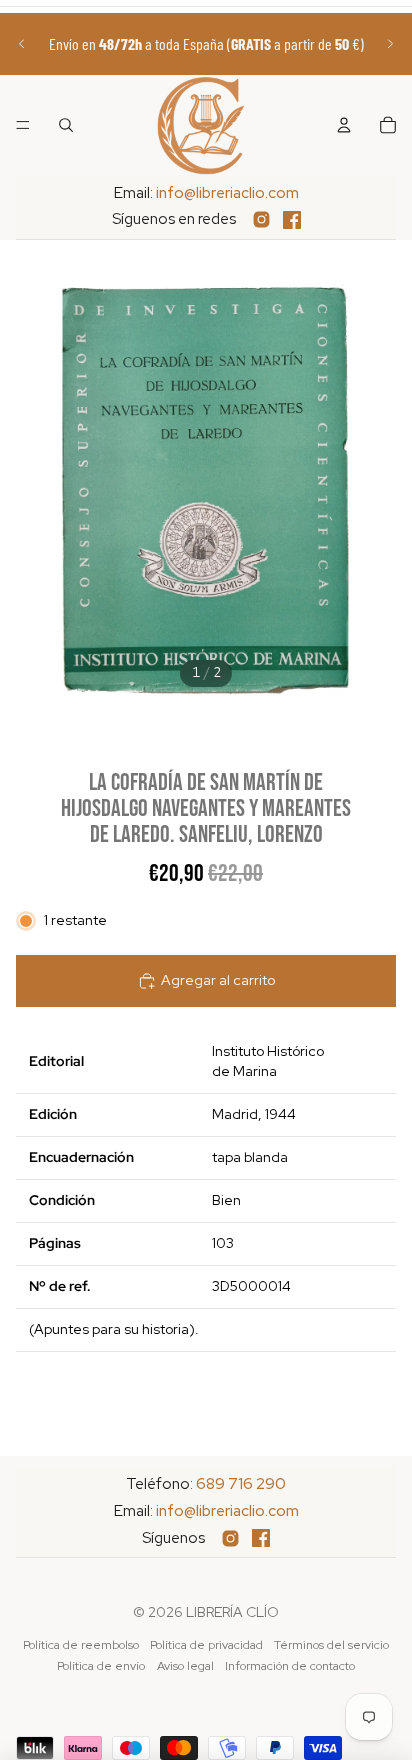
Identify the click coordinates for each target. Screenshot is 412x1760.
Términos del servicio (331, 1645)
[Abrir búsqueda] (66, 125)
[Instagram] (261, 219)
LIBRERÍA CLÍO (232, 1612)
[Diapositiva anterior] (22, 44)
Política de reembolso (81, 1645)
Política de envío (101, 1666)
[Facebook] (292, 220)
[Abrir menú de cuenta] (344, 125)
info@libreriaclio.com (227, 193)
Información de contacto (290, 1666)
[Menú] (23, 125)
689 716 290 (241, 1484)
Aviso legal (185, 1666)
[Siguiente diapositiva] (390, 44)
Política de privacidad (206, 1645)
